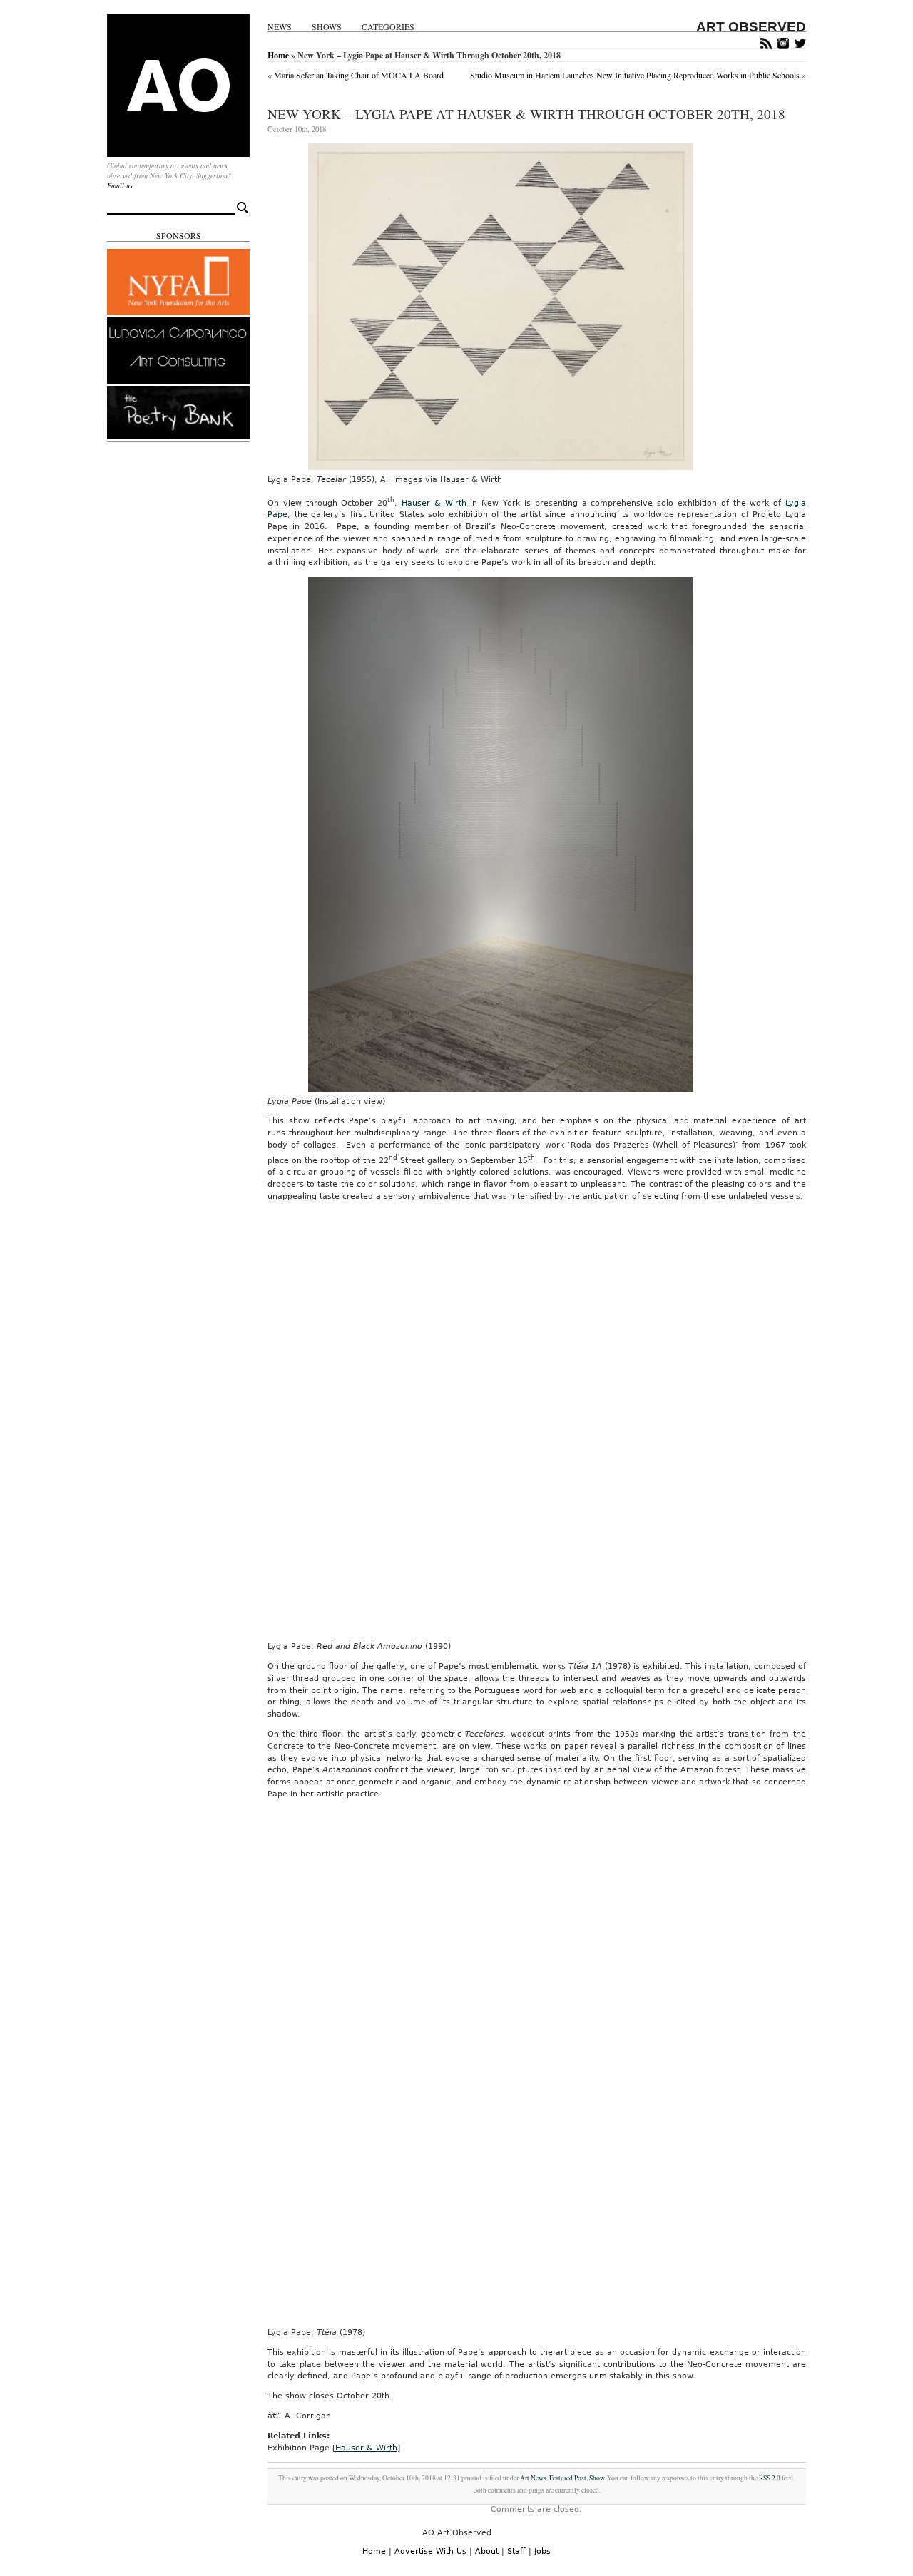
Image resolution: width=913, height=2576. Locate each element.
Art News (533, 2478)
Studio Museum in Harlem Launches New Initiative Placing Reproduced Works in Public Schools (635, 75)
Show (597, 2478)
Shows (327, 27)
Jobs (542, 2551)
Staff (516, 2551)
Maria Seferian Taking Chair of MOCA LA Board (359, 75)
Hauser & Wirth (434, 502)
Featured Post (568, 2478)
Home (278, 55)
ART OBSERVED (751, 27)
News (280, 27)
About (487, 2551)
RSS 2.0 (770, 2478)
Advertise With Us (430, 2551)
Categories (388, 27)
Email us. (121, 185)
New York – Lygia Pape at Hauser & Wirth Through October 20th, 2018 (526, 114)
